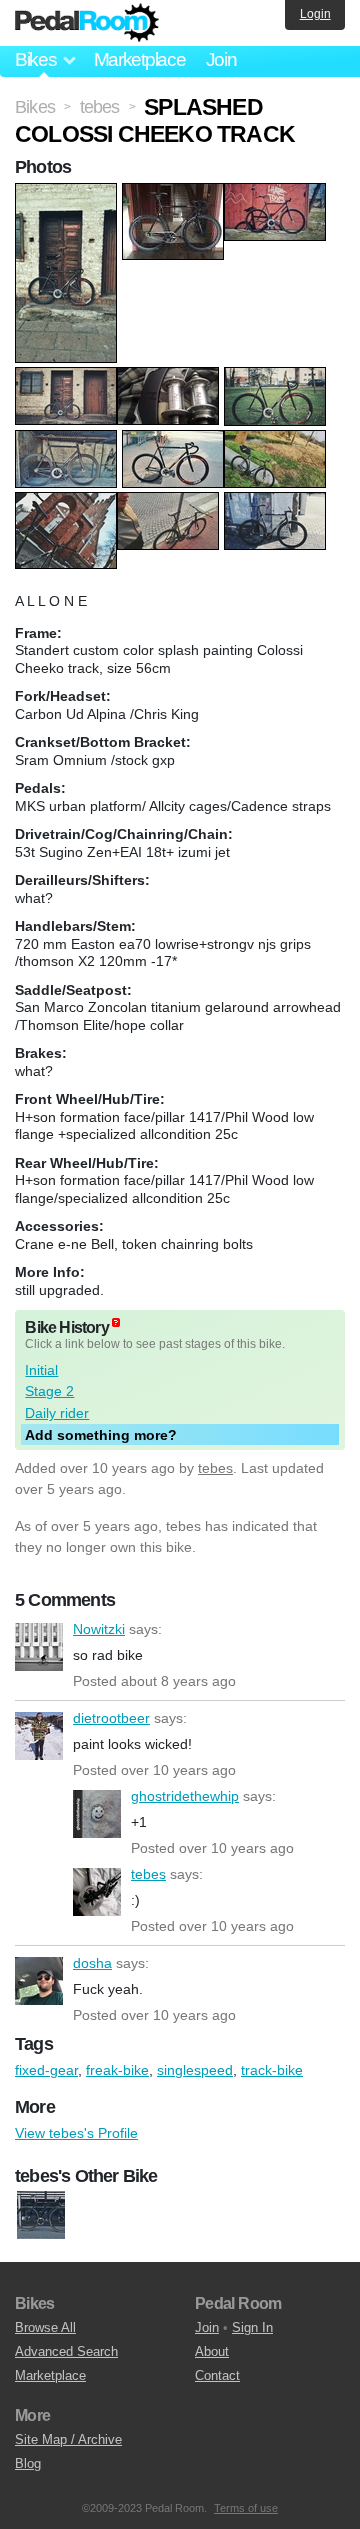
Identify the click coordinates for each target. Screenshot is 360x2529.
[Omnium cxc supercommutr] (41, 2216)
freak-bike (117, 2070)
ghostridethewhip (97, 1814)
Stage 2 (49, 1391)
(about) (116, 1322)
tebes (215, 1468)
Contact (217, 2375)
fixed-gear (46, 2070)
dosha (39, 1981)
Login (315, 14)
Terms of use (246, 2508)
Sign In (252, 2327)
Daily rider (57, 1413)
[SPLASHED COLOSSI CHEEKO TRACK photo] (68, 193)
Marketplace (140, 59)
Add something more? (101, 1435)
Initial (41, 1370)
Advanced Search (66, 2351)
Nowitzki (39, 1647)
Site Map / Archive (68, 2439)
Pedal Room (87, 23)
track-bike (272, 2070)
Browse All (45, 2327)
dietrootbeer (39, 1736)
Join (221, 59)
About (212, 2351)
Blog (28, 2463)
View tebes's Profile (76, 2133)
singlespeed (195, 2070)
